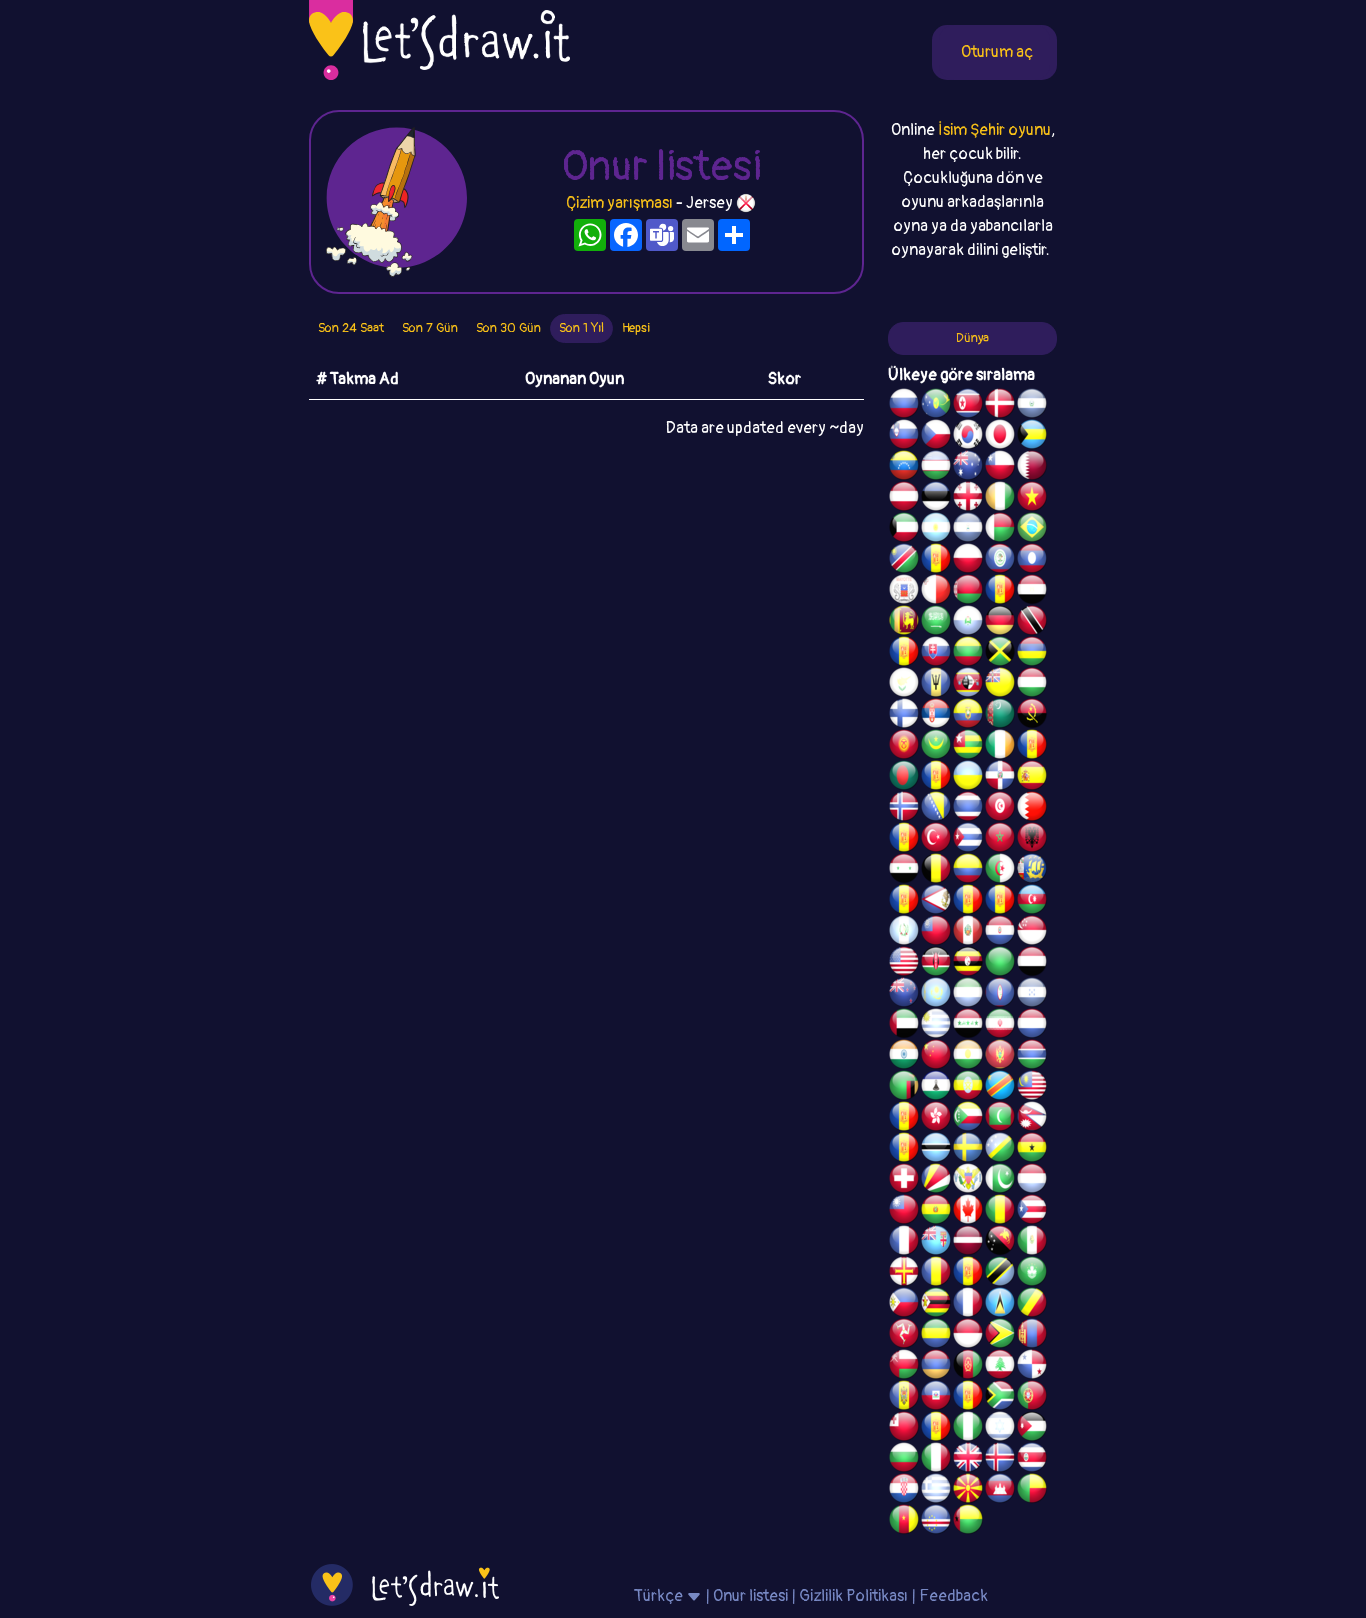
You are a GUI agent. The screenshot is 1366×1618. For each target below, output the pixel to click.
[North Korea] (968, 406)
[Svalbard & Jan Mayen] (904, 654)
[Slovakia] (936, 654)
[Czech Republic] (936, 437)
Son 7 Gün (430, 328)
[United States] (904, 964)
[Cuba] (968, 840)
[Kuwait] (904, 530)
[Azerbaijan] (1032, 902)
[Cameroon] (904, 1522)
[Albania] (1032, 840)
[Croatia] (904, 1491)
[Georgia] (968, 499)
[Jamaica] (1000, 654)
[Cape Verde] (936, 1522)
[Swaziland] (968, 685)
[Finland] (904, 716)
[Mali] (1000, 1212)
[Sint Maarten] (936, 778)
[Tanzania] (1000, 1274)
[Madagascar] (1000, 530)
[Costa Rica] (1032, 1460)
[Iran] (1000, 1026)
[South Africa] (1000, 1398)
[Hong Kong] (936, 1119)
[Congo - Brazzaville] (1032, 1305)
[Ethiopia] (968, 1088)
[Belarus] (968, 592)
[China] (936, 1057)
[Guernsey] (904, 1274)
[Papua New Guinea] (1000, 1243)
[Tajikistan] (936, 561)
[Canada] (968, 1212)
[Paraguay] (1000, 933)
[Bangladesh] (904, 778)
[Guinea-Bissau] (968, 1522)
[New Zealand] (904, 995)
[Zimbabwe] (936, 1305)
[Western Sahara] (1000, 592)
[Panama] (1032, 1367)
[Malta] (936, 592)
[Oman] (904, 1367)
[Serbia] (936, 716)
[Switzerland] (904, 1181)
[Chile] (1000, 468)
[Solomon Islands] (1000, 1150)
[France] (904, 1243)
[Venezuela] (904, 468)
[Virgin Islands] (968, 1181)
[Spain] (1032, 778)
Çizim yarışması (619, 203)
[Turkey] (936, 840)
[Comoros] (968, 1119)
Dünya (972, 338)
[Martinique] (904, 1150)
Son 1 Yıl (581, 328)
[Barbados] (936, 685)
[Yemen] (1032, 964)
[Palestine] (904, 840)
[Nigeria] (968, 1429)
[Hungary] (1032, 685)
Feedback (953, 1596)
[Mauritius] (1032, 654)
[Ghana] (1032, 1150)
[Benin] (1032, 1491)
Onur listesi (750, 1596)
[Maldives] (1000, 1119)
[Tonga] (904, 1429)
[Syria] (904, 871)
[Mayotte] (904, 592)
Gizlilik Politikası (853, 1596)
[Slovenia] (904, 437)
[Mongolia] (1032, 1336)
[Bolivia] (936, 1212)
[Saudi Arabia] (936, 623)
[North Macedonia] (968, 1491)
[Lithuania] (968, 654)
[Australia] (968, 468)
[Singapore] (1032, 933)
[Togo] (968, 747)
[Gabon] (936, 1336)
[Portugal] (1032, 1398)
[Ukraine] (968, 778)
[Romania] (936, 1274)
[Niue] (1000, 685)
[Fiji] (936, 1243)
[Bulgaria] (904, 1460)
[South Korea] (968, 437)
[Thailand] (968, 809)
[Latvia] (968, 1243)
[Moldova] (904, 1398)
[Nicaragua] (968, 530)
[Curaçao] (968, 1274)
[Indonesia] (968, 1336)
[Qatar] (1032, 468)
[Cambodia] (1000, 1491)
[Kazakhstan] (936, 995)
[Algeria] (1000, 871)
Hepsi (636, 328)
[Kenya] (936, 964)
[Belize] (1000, 561)
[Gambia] (1032, 1057)
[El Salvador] (1032, 406)
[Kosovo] (904, 1119)
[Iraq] (968, 1026)
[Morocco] (1000, 840)
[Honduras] (1032, 995)
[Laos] (1032, 561)
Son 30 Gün (508, 328)
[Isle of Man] (904, 1336)
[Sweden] (968, 1150)
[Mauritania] (936, 747)
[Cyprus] (904, 685)
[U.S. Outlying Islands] (936, 1429)
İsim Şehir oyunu (994, 130)
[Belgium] (936, 871)
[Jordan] (1032, 1429)
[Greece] (936, 1491)
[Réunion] (1032, 747)
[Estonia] (936, 499)
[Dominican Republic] (1000, 778)
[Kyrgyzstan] (904, 747)
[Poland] (968, 561)
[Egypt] (1032, 592)
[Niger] (968, 1057)
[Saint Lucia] (1000, 1305)
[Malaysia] (1032, 1088)
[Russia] (904, 406)
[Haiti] (936, 1398)
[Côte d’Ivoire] (1000, 499)
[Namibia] (904, 561)
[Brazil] (1032, 530)
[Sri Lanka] (904, 623)
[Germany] (1000, 623)
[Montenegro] (1000, 1057)
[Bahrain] (1032, 809)
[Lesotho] (936, 1088)
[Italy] (936, 1460)
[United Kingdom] (968, 1460)
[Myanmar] (936, 933)
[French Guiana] (1000, 902)
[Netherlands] (1032, 1026)
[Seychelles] (936, 1181)
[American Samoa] (936, 902)
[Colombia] (968, 871)
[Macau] (1032, 1274)
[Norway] (904, 809)
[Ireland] (1000, 747)
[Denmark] (1000, 406)
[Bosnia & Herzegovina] (936, 809)
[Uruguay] (936, 1026)
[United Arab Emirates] (904, 1026)
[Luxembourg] (1032, 1181)
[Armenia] (936, 1367)
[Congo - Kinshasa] (1000, 1088)
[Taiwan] (904, 1212)
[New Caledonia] (968, 1305)
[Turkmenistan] (1000, 716)
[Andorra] (968, 1398)
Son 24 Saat (351, 328)
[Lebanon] (1000, 1367)
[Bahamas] (1032, 437)
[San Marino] (968, 623)
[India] (904, 1057)
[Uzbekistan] (936, 468)
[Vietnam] (1032, 499)
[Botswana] (936, 1150)
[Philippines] (904, 1305)
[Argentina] (936, 530)
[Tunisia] (1000, 809)
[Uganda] (968, 964)
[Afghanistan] (968, 1367)
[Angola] (1032, 716)
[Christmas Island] (936, 406)
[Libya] (1000, 964)
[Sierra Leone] (968, 995)
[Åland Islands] (968, 902)
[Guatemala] (904, 933)
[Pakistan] (1000, 1181)
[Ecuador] (968, 716)
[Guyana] (1000, 1336)
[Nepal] (1032, 1119)
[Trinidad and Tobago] (1032, 623)
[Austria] (904, 499)
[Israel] (1000, 1429)
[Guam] (1000, 995)
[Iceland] (1000, 1460)
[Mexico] (1032, 1243)
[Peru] (968, 933)
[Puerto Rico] (1032, 1212)
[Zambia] (904, 1088)
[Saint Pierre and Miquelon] (1032, 871)
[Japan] (1000, 437)
